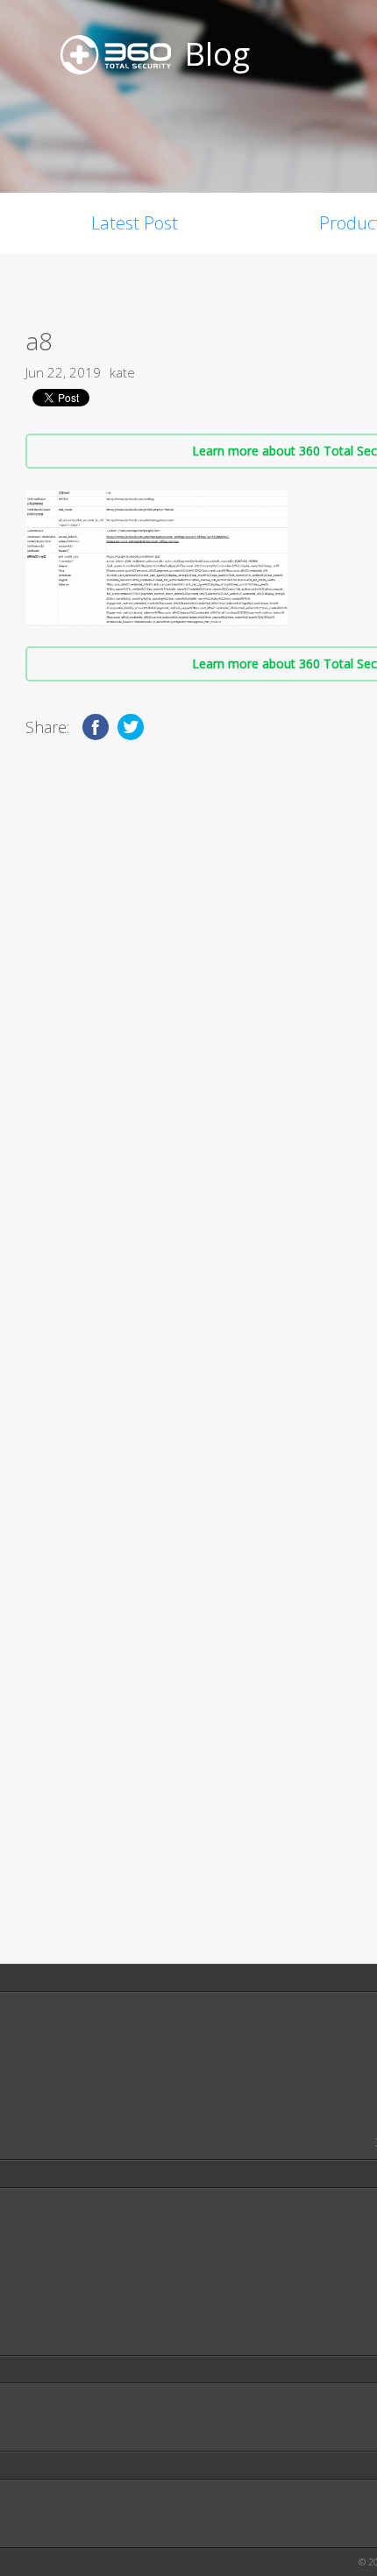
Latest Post (135, 223)
